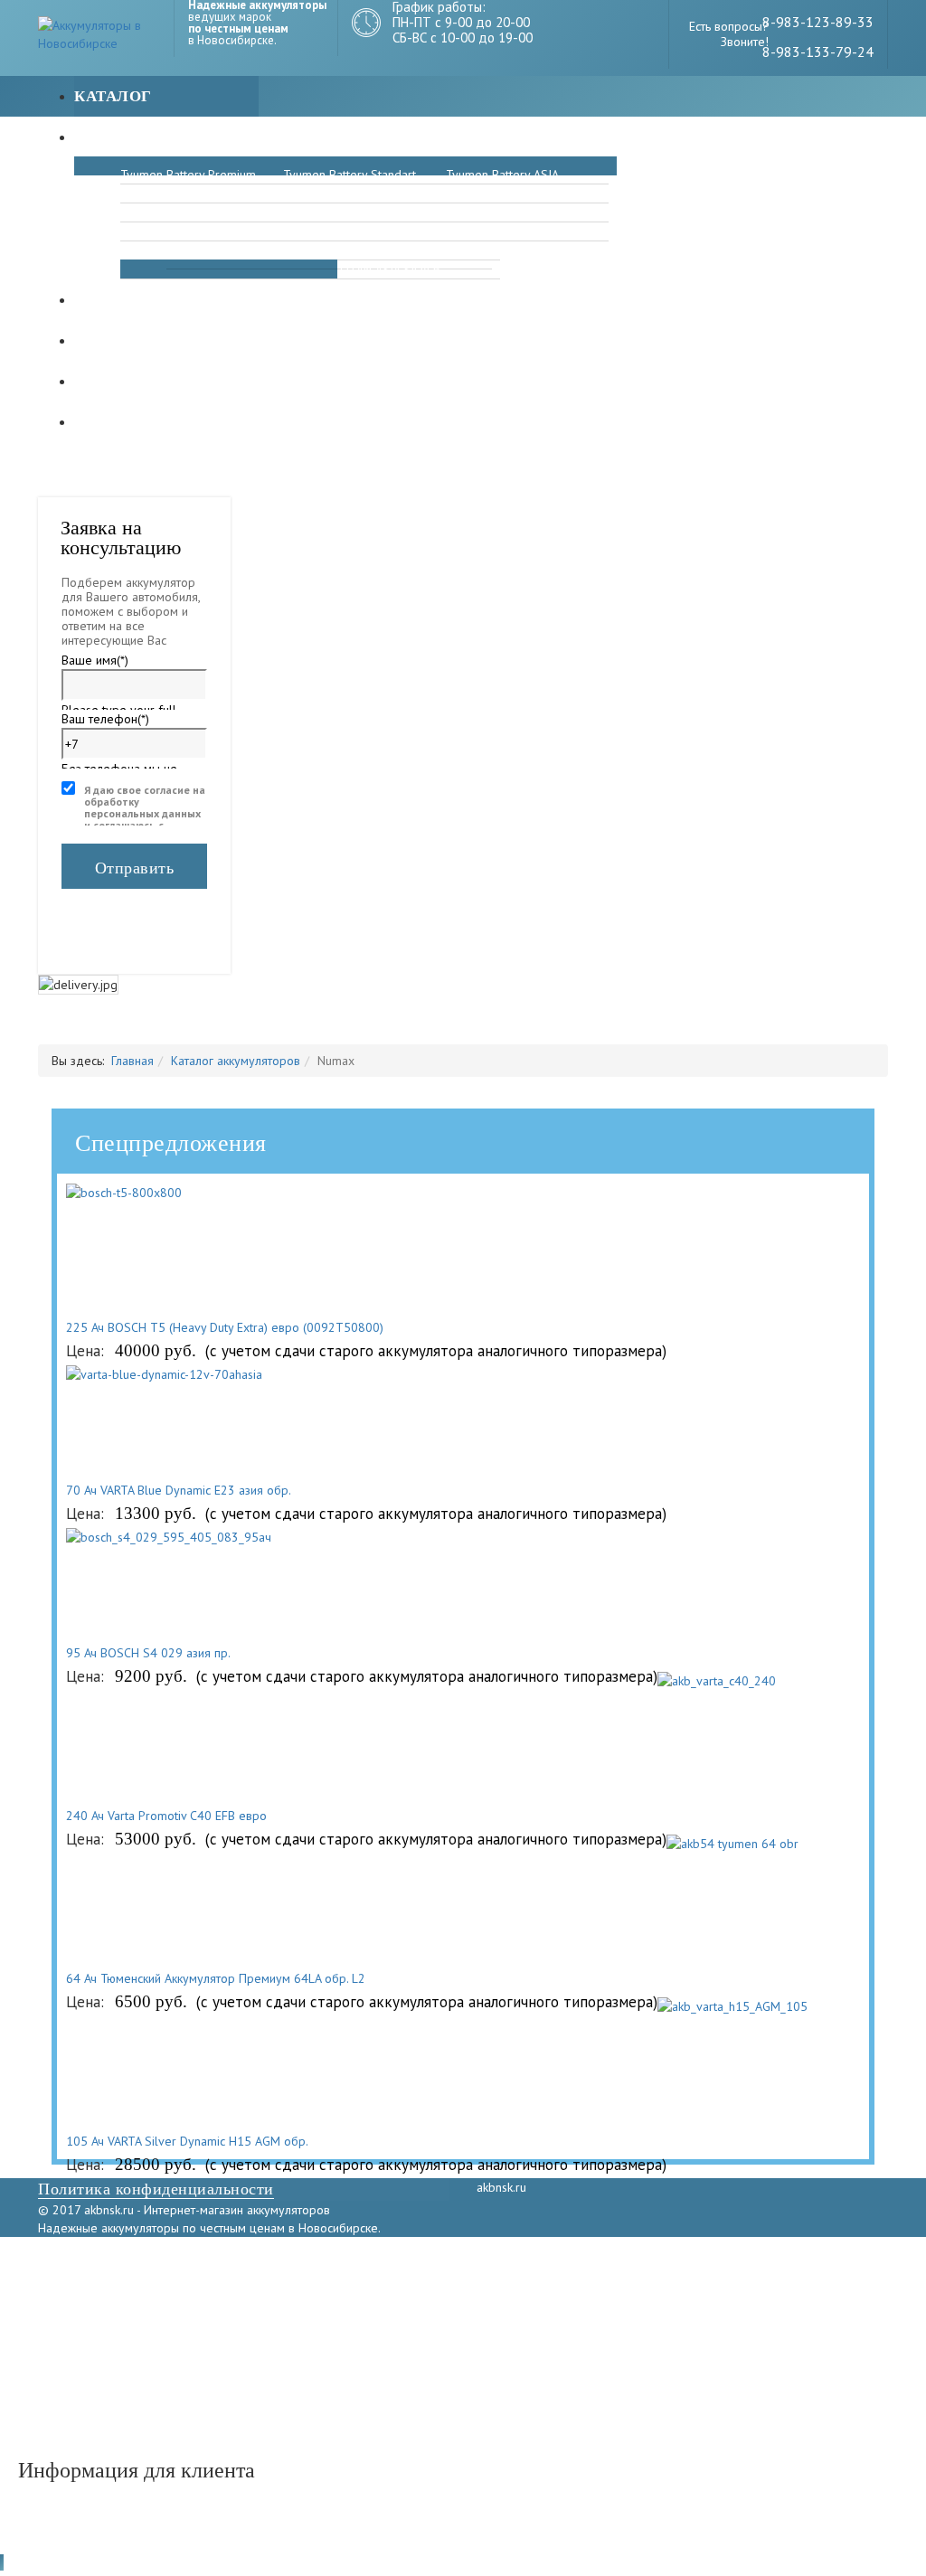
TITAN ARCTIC (159, 212)
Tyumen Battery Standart (350, 175)
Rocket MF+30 (321, 231)
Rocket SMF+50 (487, 231)
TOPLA (139, 231)
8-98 (777, 22)
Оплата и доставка (163, 340)
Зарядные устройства (176, 137)
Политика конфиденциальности (156, 2189)
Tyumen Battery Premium (188, 175)
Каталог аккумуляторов (236, 1061)
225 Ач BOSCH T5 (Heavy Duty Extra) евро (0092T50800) (225, 1327)
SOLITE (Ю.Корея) (496, 212)
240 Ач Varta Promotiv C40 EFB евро (166, 1816)
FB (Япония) (152, 250)
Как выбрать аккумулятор (196, 422)
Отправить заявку (135, 874)
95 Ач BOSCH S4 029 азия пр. (148, 1653)
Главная (132, 1061)
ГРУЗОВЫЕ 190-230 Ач (400, 250)
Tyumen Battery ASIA (502, 175)
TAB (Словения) (326, 212)
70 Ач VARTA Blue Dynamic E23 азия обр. (179, 1490)
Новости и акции (155, 300)
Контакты (121, 381)
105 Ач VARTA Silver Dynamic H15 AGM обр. (187, 2141)
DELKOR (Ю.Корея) (334, 193)
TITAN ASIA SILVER (389, 269)
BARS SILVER (481, 193)
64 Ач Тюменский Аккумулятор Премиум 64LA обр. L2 (216, 1978)
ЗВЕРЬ (137, 193)
